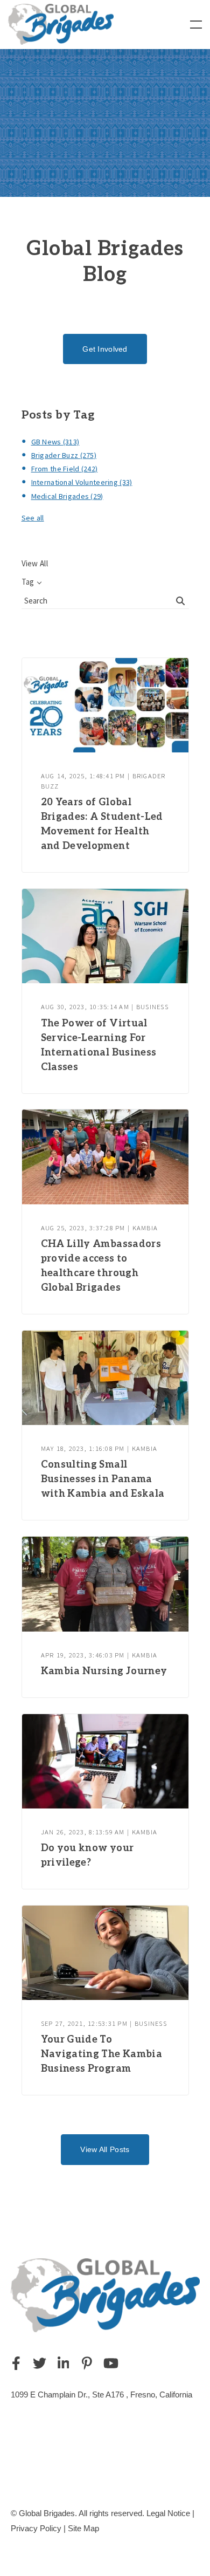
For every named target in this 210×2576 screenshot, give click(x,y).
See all (33, 518)
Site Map (83, 2528)
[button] (196, 25)
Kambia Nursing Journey (104, 1671)
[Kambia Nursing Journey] (105, 1584)
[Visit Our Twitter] (40, 2363)
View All (35, 563)
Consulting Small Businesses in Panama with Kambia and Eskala (103, 1479)
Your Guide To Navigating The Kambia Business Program (102, 2054)
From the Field (65, 469)
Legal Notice (168, 2513)
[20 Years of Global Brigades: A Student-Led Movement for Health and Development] (105, 705)
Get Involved (105, 349)
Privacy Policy (36, 2528)
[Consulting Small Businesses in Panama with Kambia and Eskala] (105, 1378)
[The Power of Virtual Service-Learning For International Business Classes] (105, 936)
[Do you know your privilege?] (105, 1761)
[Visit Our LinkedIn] (64, 2363)
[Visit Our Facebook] (16, 2363)
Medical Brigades (67, 496)
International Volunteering (82, 482)
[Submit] (181, 601)
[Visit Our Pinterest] (87, 2363)
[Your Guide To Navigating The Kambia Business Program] (105, 1953)
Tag (28, 582)
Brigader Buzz (64, 455)
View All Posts (105, 2149)
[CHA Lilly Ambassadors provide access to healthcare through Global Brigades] (105, 1157)
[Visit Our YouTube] (111, 2363)
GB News (55, 442)
